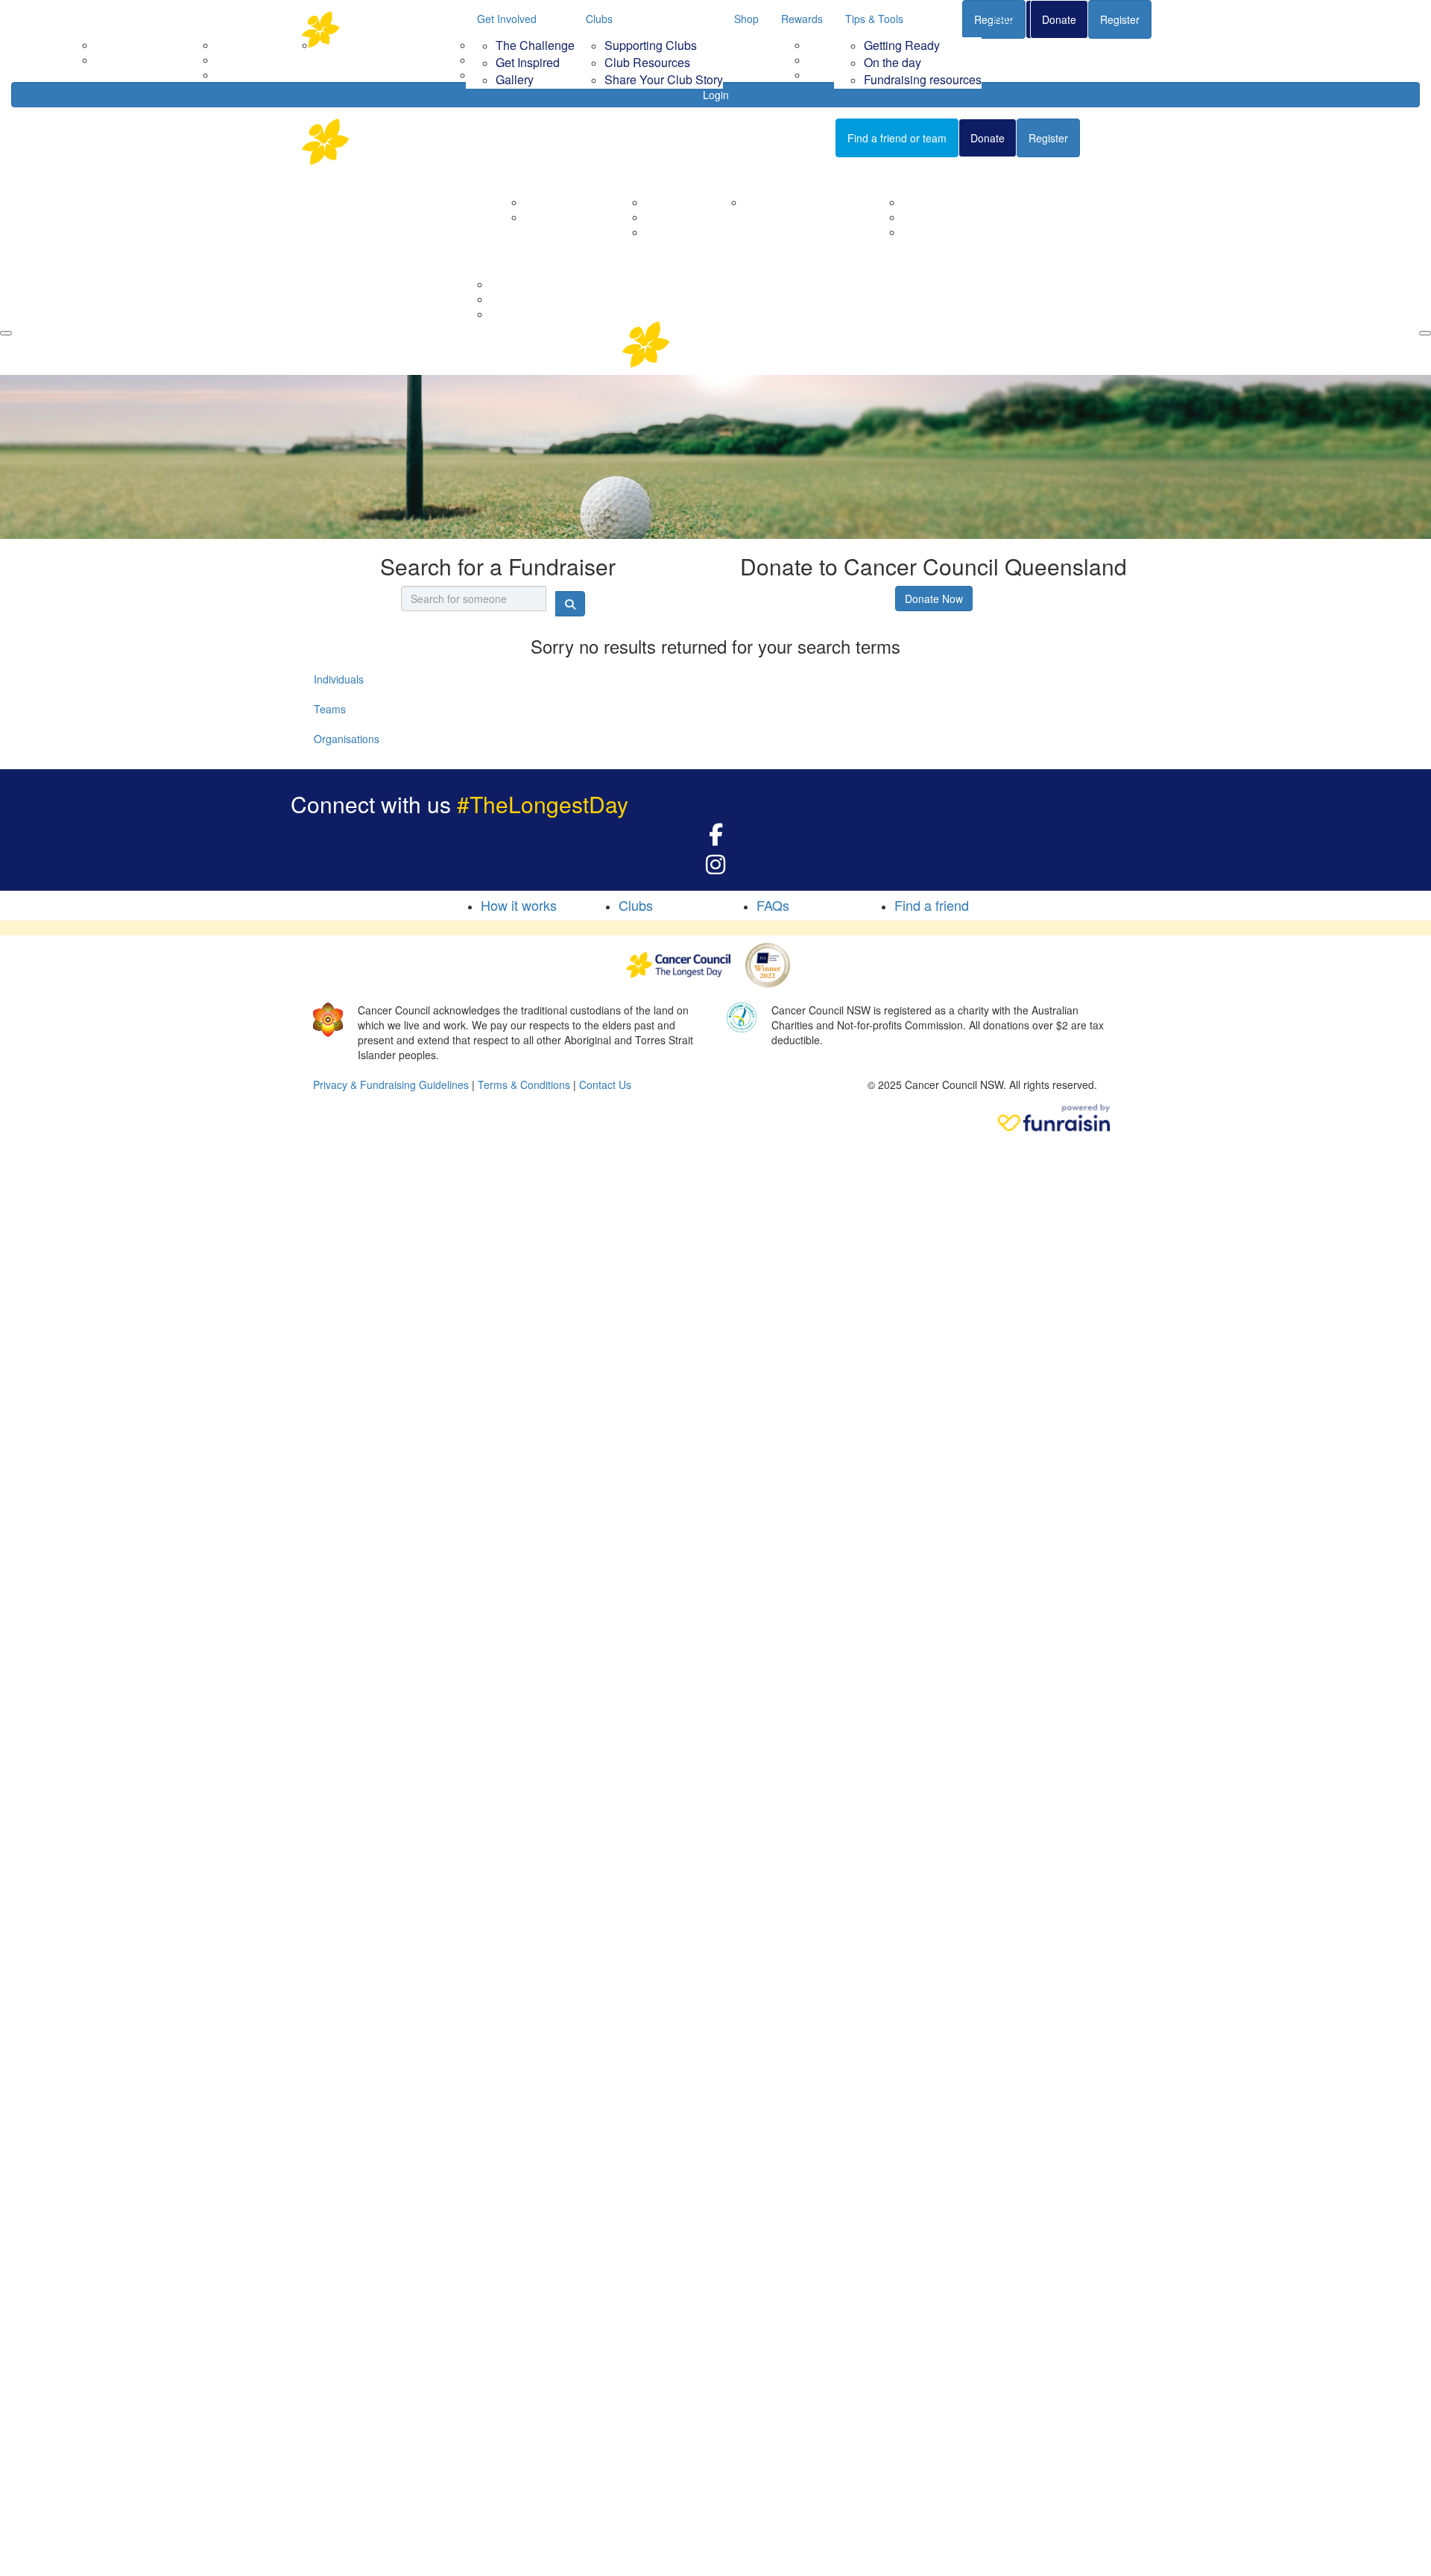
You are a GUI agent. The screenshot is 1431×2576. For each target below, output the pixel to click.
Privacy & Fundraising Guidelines (391, 1085)
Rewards (802, 19)
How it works (519, 905)
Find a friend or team (897, 138)
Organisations (347, 739)
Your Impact (754, 176)
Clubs (599, 19)
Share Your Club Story (664, 79)
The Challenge (535, 45)
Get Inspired (528, 62)
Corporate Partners (570, 202)
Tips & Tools (874, 19)
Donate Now (934, 599)
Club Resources (647, 62)
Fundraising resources (923, 79)
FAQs (1006, 19)
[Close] (1425, 333)
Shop (746, 19)
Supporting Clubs (651, 45)
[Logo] (376, 29)
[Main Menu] (6, 333)
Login (716, 95)
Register (1120, 19)
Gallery (515, 79)
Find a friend (932, 905)
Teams (330, 709)
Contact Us (551, 217)
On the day (893, 62)
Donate (1059, 19)
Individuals (339, 679)
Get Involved (507, 19)
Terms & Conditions (524, 1085)
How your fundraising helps (809, 202)
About (520, 176)
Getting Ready (902, 45)
